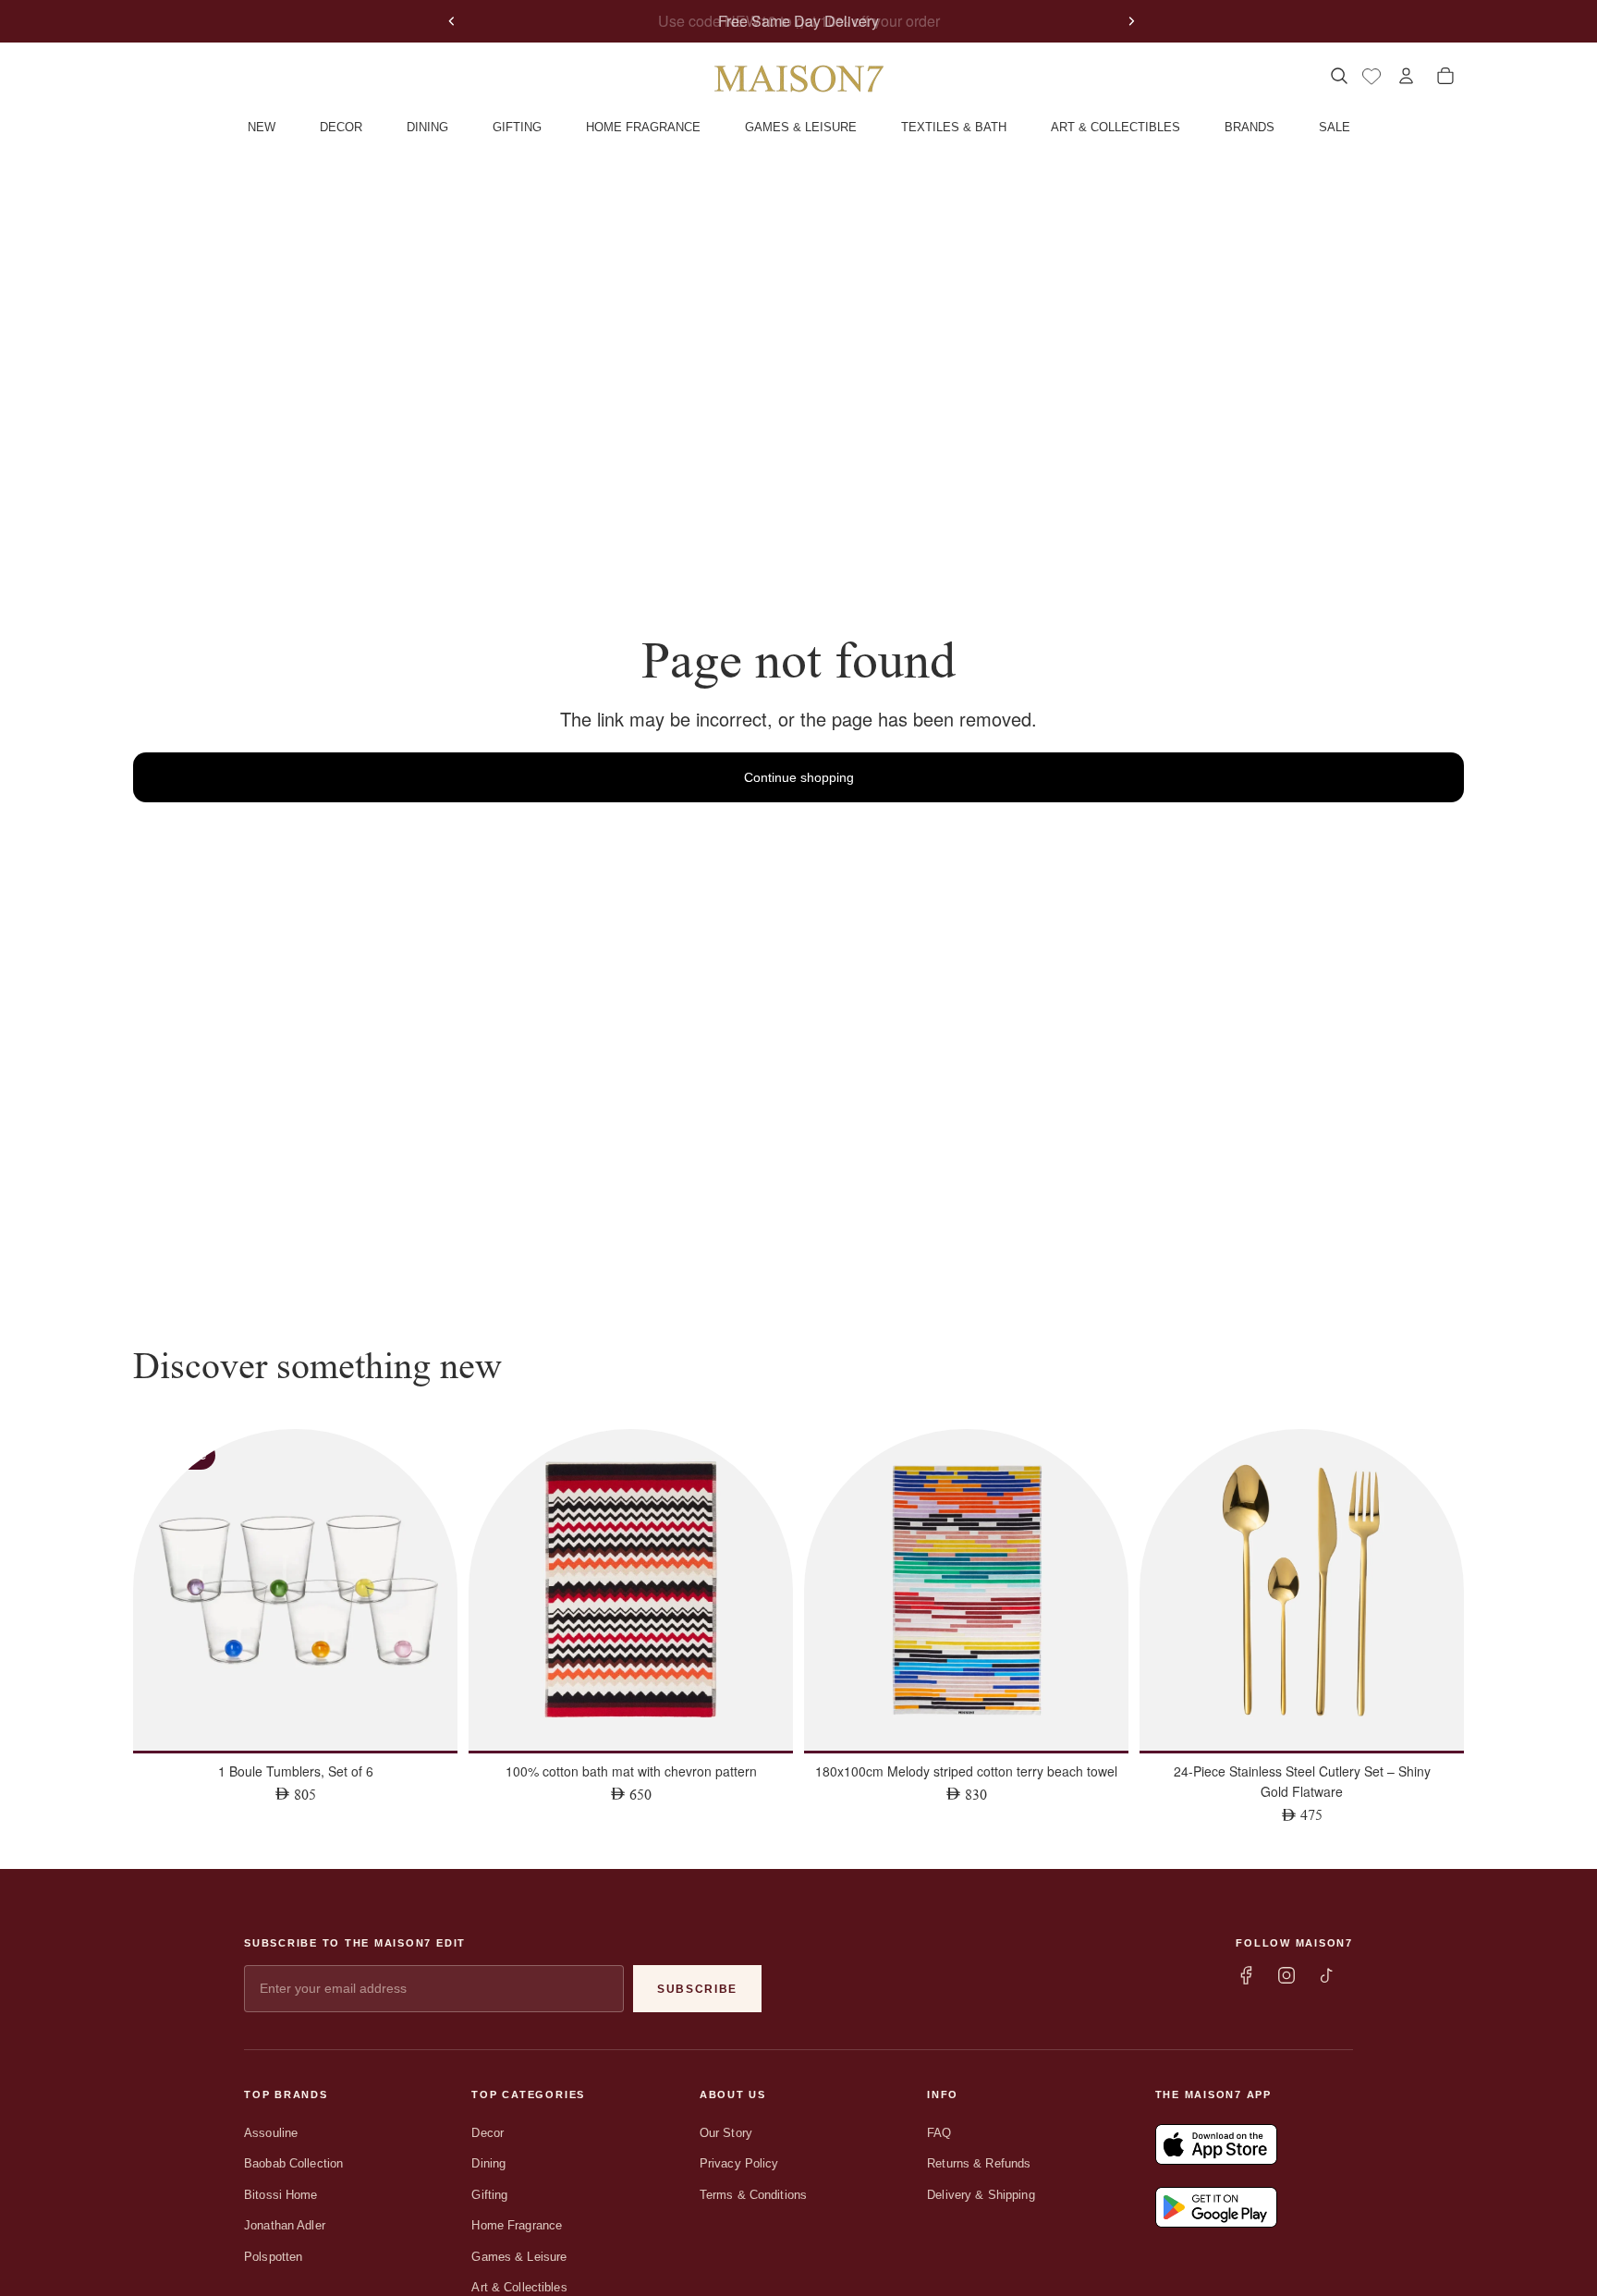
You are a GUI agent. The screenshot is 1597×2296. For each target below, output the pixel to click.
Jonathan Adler (285, 2225)
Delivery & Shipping (981, 2195)
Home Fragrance (517, 2225)
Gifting (489, 2195)
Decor (488, 2133)
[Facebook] (1246, 1975)
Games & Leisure (519, 2257)
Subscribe (697, 1989)
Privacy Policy (739, 2163)
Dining (488, 2163)
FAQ (939, 2133)
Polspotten (273, 2257)
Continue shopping (799, 777)
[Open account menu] (1406, 76)
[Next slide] (1131, 21)
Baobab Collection (293, 2163)
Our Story (726, 2133)
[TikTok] (1327, 1975)
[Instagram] (1286, 1975)
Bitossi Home (281, 2195)
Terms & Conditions (753, 2195)
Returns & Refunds (979, 2163)
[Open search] (1339, 76)
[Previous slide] (452, 21)
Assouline (271, 2133)
